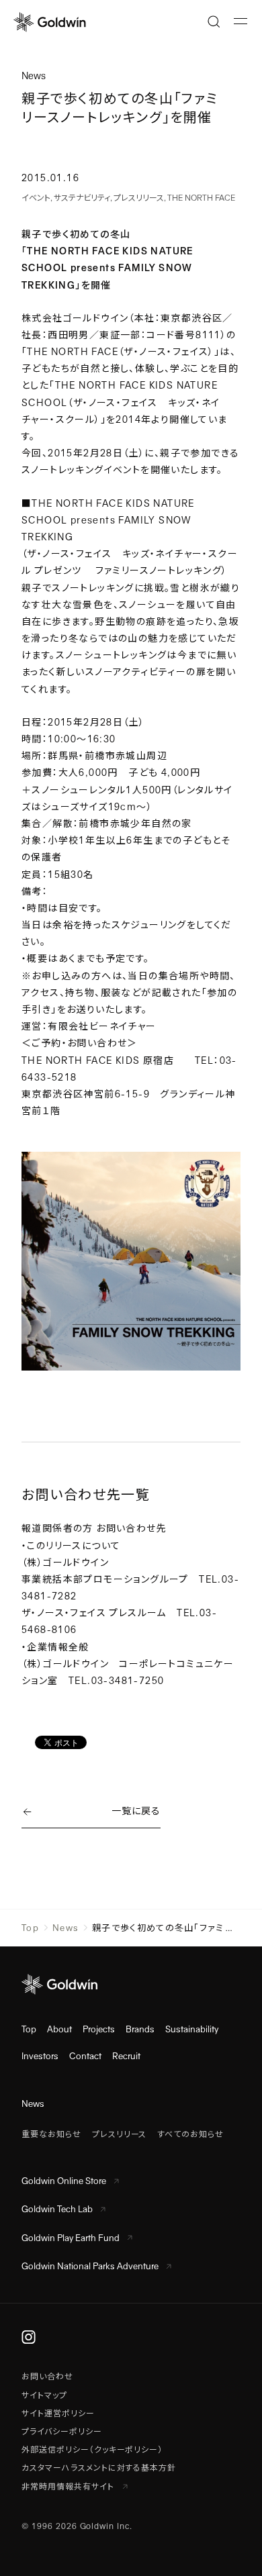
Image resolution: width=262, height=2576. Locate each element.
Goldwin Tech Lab (57, 2209)
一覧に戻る (136, 1811)
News (65, 1928)
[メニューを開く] (241, 21)
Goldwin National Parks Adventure (90, 2266)
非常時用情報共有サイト (69, 2487)
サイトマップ (44, 2395)
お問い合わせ (47, 2377)
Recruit (126, 2056)
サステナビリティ (82, 198)
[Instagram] (29, 2337)
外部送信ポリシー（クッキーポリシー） (92, 2450)
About (59, 2029)
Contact (85, 2056)
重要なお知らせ (51, 2134)
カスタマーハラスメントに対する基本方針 (99, 2468)
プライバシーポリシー (62, 2432)
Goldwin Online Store (64, 2181)
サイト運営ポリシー (58, 2414)
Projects (99, 2029)
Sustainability (192, 2029)
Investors (40, 2056)
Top (30, 1928)
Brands (140, 2029)
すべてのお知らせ (190, 2134)
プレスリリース (139, 198)
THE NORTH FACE (201, 198)
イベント (36, 198)
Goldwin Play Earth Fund (71, 2238)
